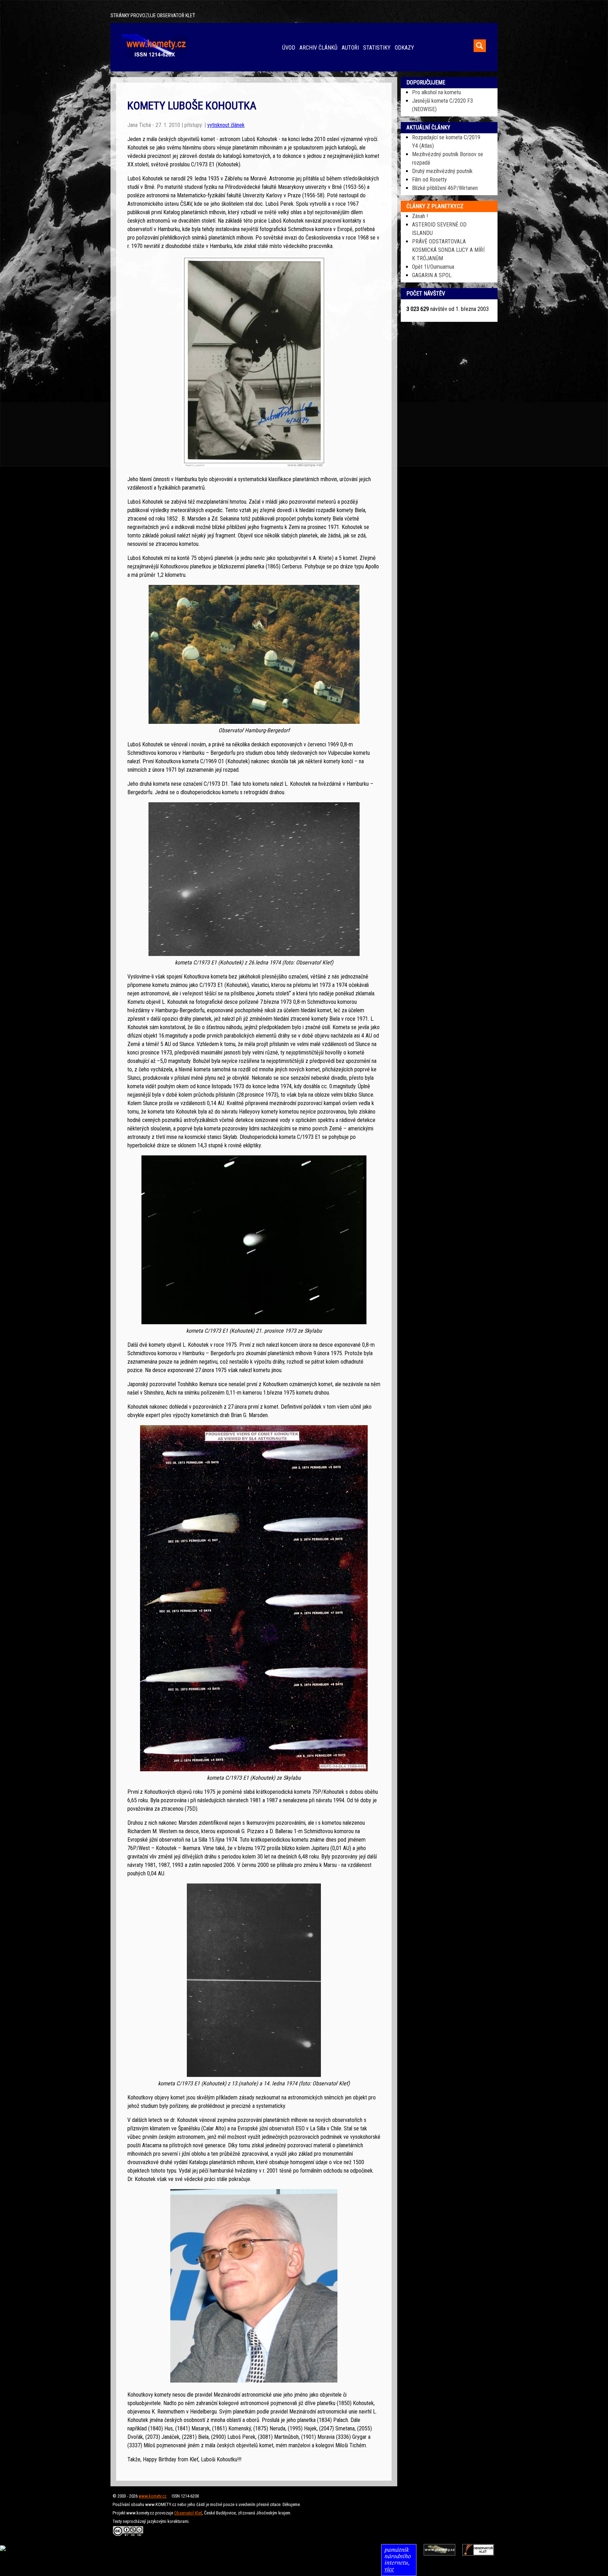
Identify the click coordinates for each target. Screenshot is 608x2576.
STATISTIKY (377, 48)
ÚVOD (289, 48)
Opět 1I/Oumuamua (433, 267)
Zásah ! (420, 216)
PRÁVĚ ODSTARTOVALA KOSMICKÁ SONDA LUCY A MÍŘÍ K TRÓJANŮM (448, 250)
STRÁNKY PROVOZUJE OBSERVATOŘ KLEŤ (153, 16)
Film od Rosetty (429, 180)
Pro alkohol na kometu (436, 92)
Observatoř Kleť (188, 2513)
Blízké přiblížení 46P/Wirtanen (445, 188)
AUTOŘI (350, 48)
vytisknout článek (226, 125)
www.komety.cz (153, 2496)
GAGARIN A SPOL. (432, 275)
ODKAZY (404, 48)
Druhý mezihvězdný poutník (442, 171)
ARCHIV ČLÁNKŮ (318, 48)
